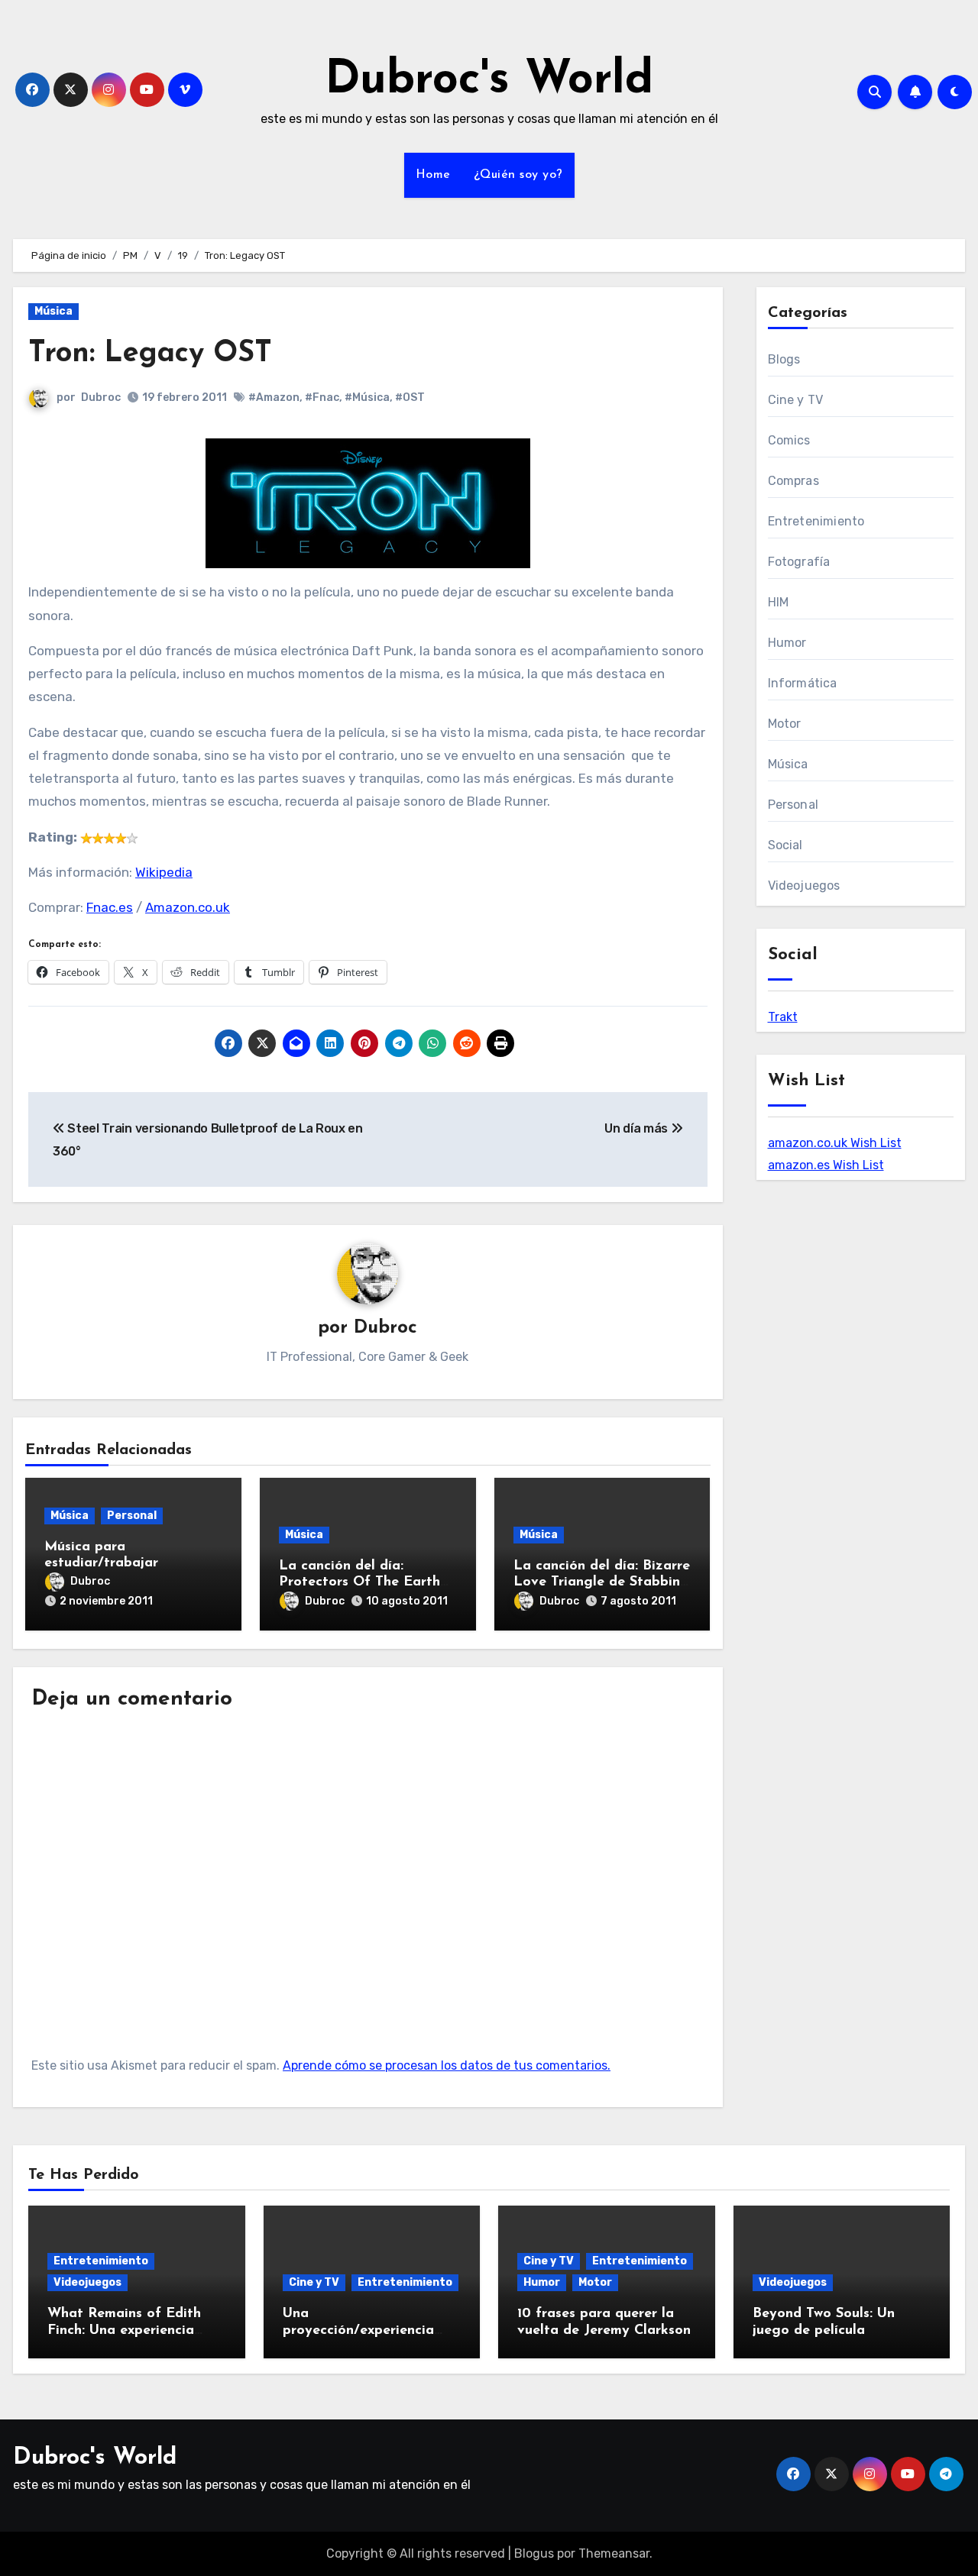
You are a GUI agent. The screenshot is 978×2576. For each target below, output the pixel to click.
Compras (793, 481)
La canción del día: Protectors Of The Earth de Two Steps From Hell (359, 1583)
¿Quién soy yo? (518, 175)
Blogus (534, 2553)
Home (433, 175)
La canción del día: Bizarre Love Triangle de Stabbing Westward (602, 1583)
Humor (787, 643)
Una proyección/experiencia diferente (358, 2330)
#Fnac (322, 398)
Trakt (783, 1017)
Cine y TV (796, 400)
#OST (410, 398)
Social (785, 845)
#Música (367, 398)
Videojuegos (804, 886)
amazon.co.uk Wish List (835, 1143)
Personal (132, 1516)
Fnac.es (110, 907)
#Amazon (274, 398)
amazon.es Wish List (826, 1165)
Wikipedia (164, 872)
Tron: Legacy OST (150, 354)
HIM (779, 602)
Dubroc (101, 398)
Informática (803, 683)
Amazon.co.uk (188, 907)
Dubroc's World (489, 81)
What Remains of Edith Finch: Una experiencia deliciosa (124, 2330)
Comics (789, 440)
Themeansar (614, 2553)
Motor (785, 724)
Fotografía (799, 562)
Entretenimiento (816, 521)
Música (53, 311)
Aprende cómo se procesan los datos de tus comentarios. (447, 2065)
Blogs (784, 359)
